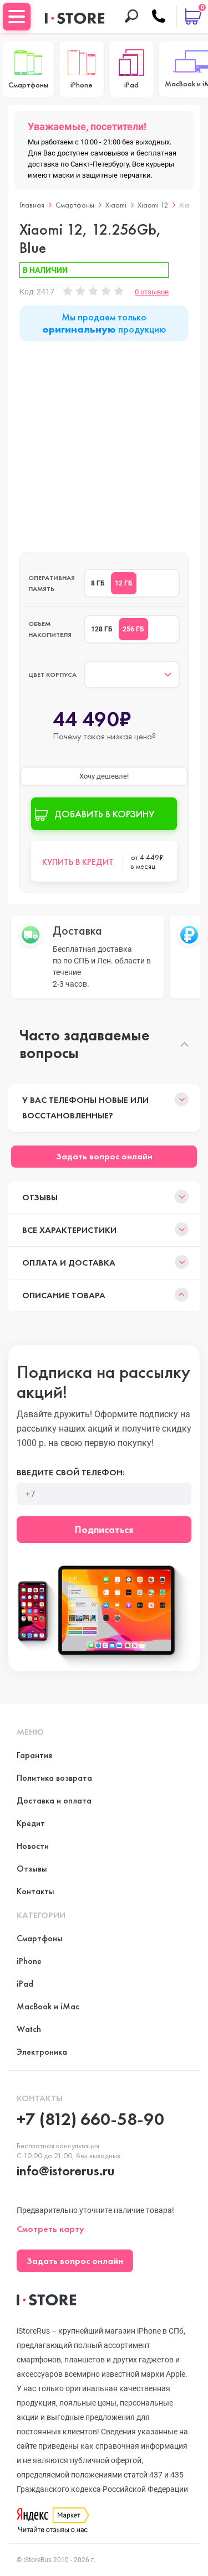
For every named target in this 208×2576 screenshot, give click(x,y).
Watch (29, 2029)
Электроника (42, 2052)
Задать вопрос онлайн (104, 1156)
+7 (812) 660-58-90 (90, 2119)
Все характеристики (69, 1230)
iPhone (29, 1961)
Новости (33, 1846)
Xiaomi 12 (153, 205)
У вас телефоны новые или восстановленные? (85, 1108)
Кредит (31, 1823)
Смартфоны (75, 205)
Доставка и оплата (54, 1800)
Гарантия (34, 1755)
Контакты (35, 1891)
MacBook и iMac (48, 2006)
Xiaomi (116, 205)
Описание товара (64, 1295)
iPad (25, 1984)
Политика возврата (54, 1778)
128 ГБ (102, 629)
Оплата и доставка (69, 1263)
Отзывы (40, 1197)
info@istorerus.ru (66, 2171)
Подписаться (104, 1529)
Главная (32, 205)
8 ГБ (98, 583)
